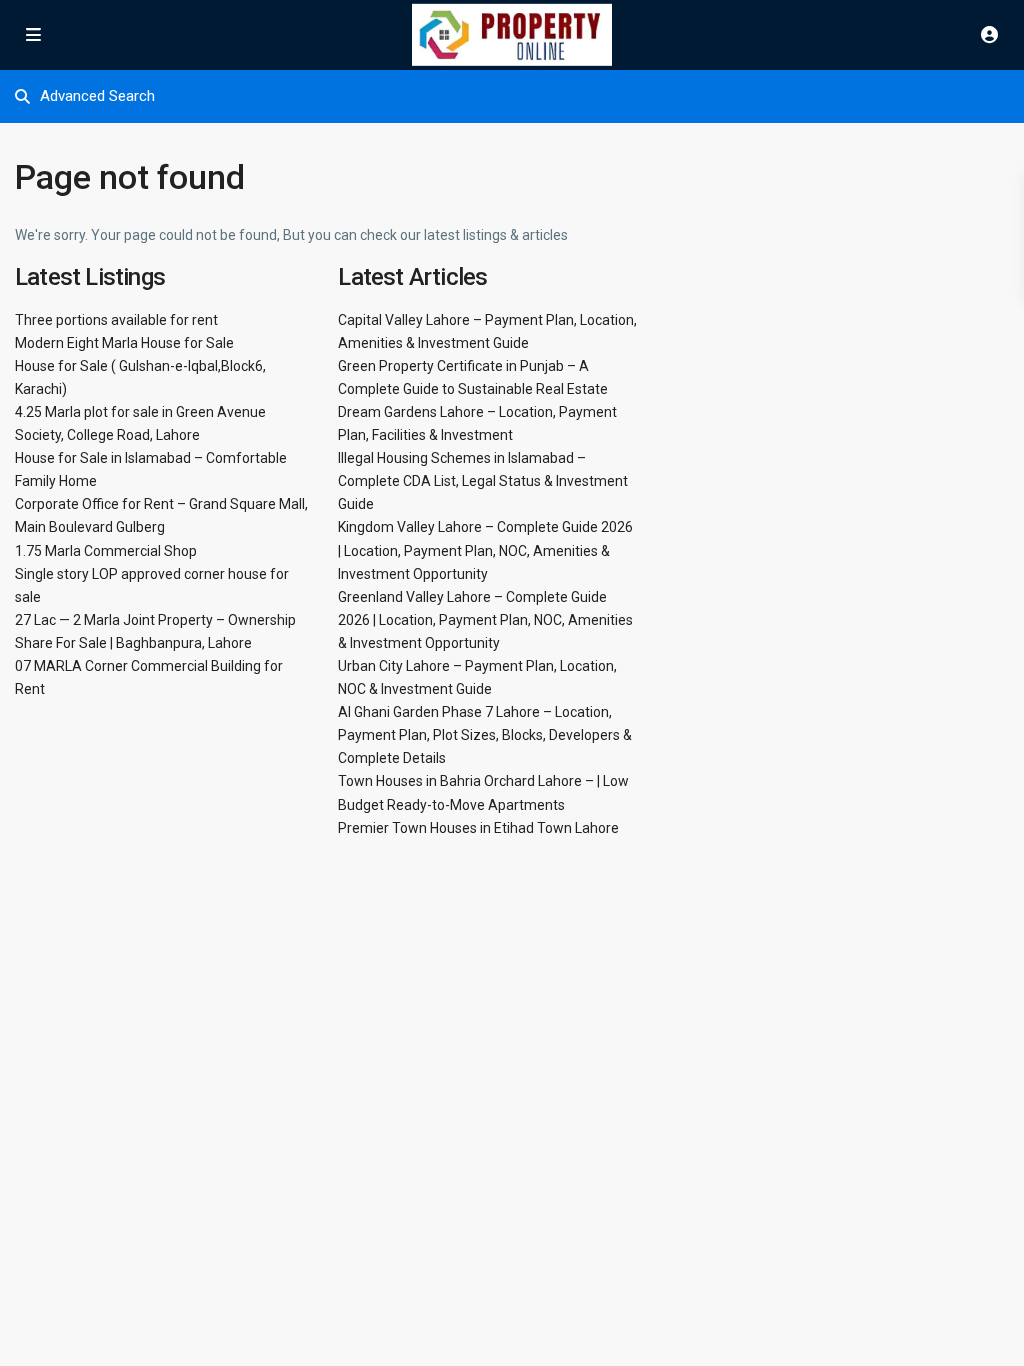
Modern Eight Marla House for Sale (124, 343)
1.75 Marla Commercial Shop (106, 551)
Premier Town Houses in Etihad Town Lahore (478, 828)
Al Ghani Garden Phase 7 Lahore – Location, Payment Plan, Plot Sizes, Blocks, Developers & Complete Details (485, 735)
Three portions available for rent (116, 320)
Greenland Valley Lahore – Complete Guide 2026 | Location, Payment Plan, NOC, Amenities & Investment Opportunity (485, 620)
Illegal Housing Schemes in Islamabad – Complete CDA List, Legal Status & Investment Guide (483, 481)
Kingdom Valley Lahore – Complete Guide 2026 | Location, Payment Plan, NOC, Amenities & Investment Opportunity (485, 550)
